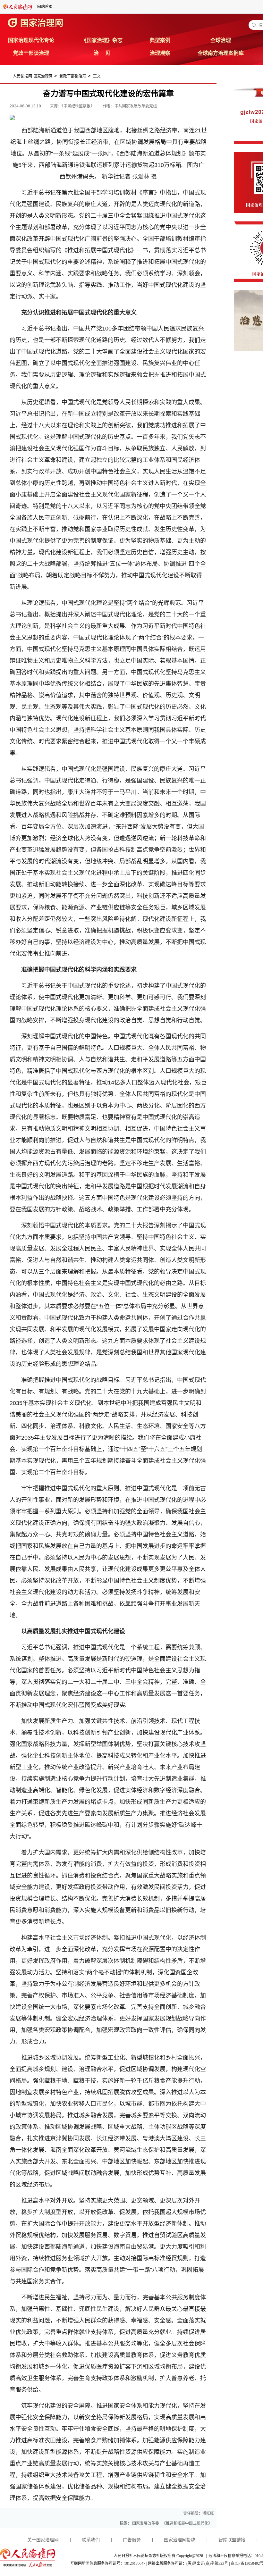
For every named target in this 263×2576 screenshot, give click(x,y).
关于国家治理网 (43, 2540)
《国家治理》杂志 (102, 40)
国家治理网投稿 (180, 2540)
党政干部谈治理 (31, 53)
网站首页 (45, 7)
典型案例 (160, 40)
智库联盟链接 (232, 2540)
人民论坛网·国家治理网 (33, 76)
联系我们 (91, 2540)
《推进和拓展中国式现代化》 (187, 2523)
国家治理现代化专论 (31, 40)
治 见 (102, 53)
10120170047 (135, 2563)
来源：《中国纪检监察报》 (73, 106)
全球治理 (221, 40)
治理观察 (160, 53)
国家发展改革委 (146, 2523)
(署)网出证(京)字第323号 (207, 2563)
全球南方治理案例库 (221, 53)
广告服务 (132, 2540)
